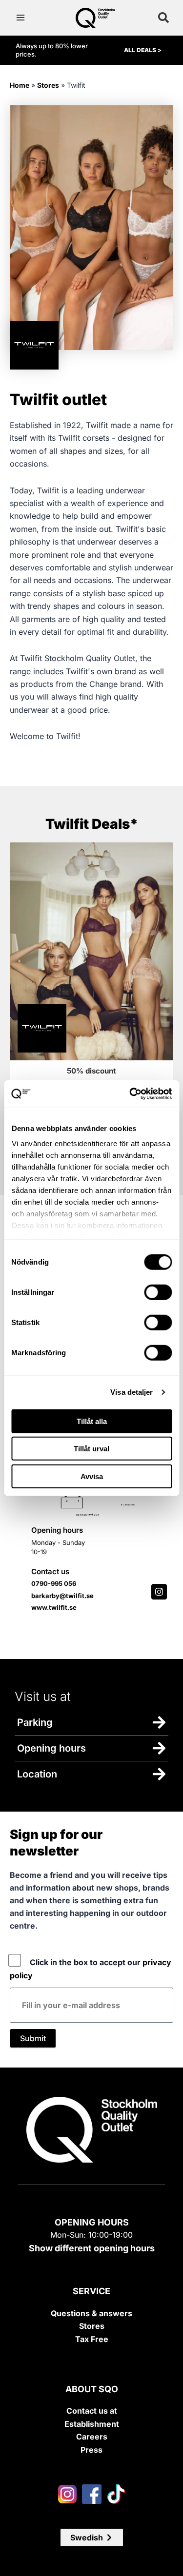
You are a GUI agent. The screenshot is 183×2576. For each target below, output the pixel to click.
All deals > (143, 50)
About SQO (92, 2389)
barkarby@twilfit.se (62, 1596)
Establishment (92, 2424)
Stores (48, 85)
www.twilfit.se (54, 1607)
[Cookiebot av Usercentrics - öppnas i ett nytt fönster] (130, 1094)
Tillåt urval (91, 1449)
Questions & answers (91, 2313)
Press (91, 2450)
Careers (92, 2437)
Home (20, 85)
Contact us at (92, 2411)
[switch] (158, 1292)
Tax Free (92, 2339)
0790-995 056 (54, 1583)
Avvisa (92, 1476)
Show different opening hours (92, 2248)
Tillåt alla (92, 1421)
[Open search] (163, 18)
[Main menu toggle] (20, 18)
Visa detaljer (132, 1392)
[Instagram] (159, 1592)
